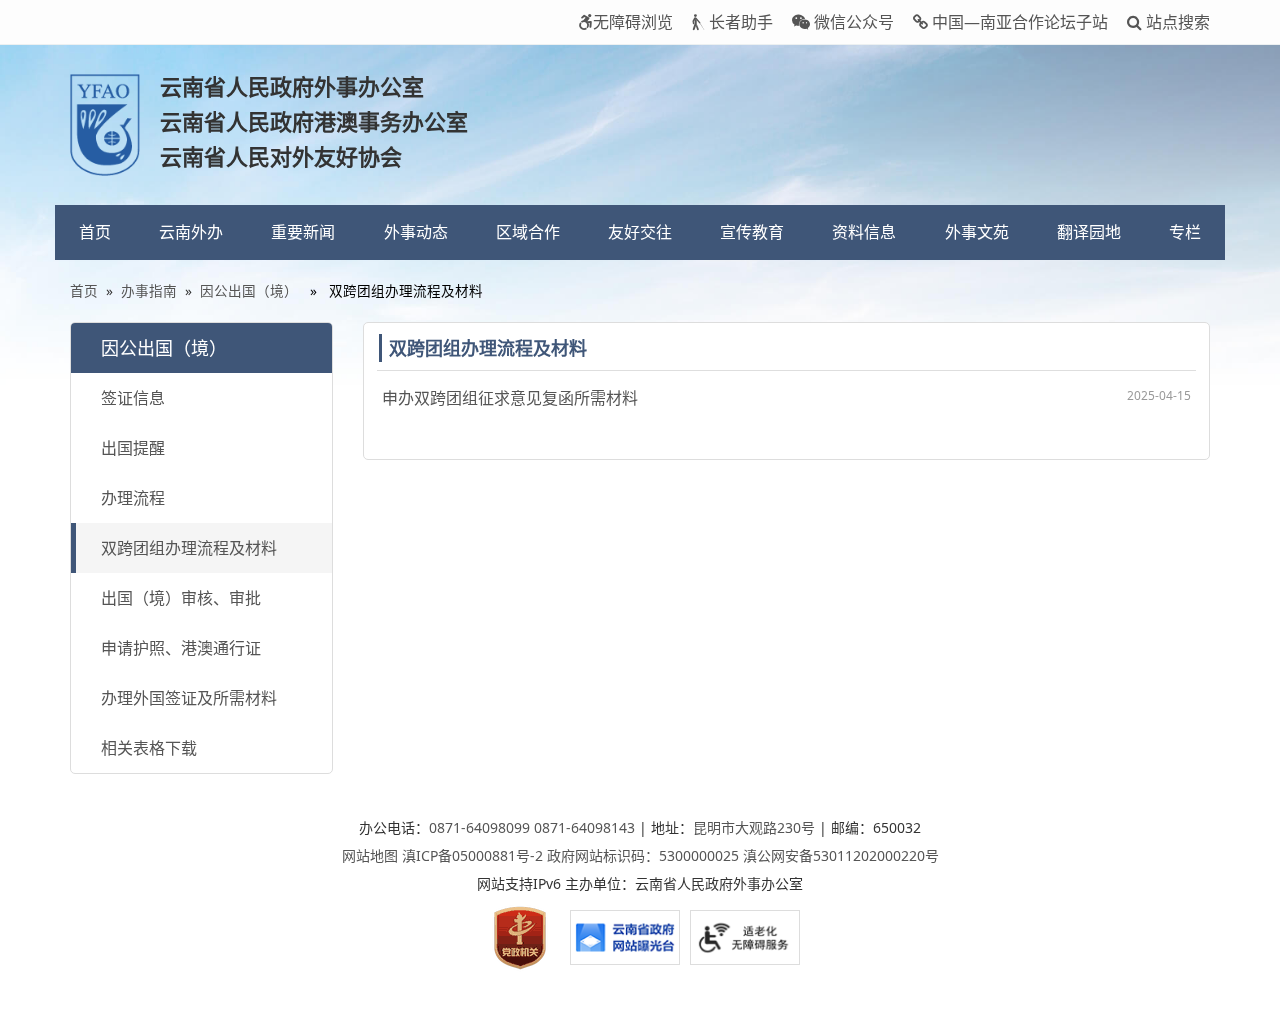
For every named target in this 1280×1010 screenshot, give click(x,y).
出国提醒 (133, 448)
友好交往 (640, 232)
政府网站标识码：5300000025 (643, 855)
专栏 (1185, 232)
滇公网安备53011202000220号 (841, 855)
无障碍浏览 (633, 22)
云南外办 (191, 232)
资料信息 (864, 232)
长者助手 (739, 22)
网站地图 (370, 855)
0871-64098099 (479, 827)
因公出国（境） (249, 290)
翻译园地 (1089, 232)
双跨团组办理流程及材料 (189, 548)
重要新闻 (303, 232)
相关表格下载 (149, 748)
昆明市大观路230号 (754, 827)
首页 (95, 232)
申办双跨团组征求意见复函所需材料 (510, 398)
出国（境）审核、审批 (181, 598)
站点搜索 (1176, 22)
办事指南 (149, 290)
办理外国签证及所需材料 (189, 698)
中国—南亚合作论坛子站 (1018, 22)
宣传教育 (752, 232)
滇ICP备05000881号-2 (472, 855)
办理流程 (133, 498)
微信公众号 (852, 22)
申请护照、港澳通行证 (181, 648)
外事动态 (416, 232)
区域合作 (528, 232)
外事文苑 (977, 232)
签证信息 (133, 398)
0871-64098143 (584, 827)
